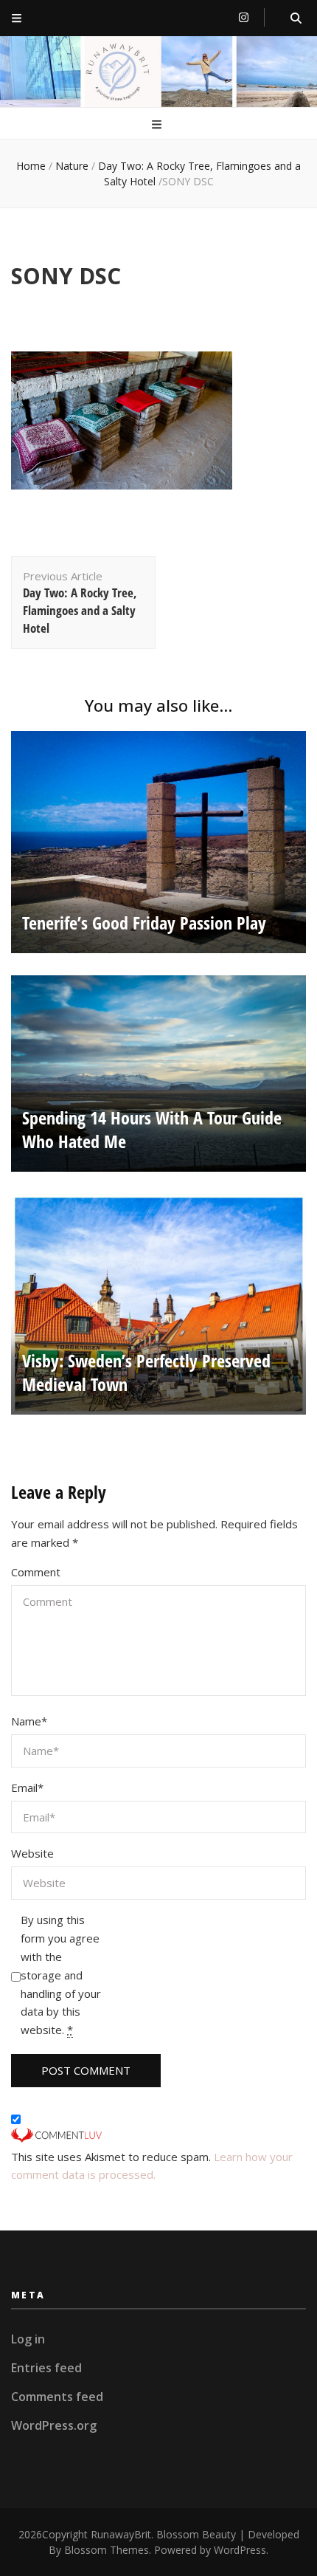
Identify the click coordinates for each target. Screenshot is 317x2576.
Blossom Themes (107, 2550)
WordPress (240, 2550)
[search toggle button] (296, 18)
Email (27, 1787)
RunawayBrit (121, 2534)
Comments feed (57, 2397)
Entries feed (46, 2368)
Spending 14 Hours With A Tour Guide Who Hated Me (152, 1129)
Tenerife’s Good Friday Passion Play (144, 923)
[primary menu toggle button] (158, 124)
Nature (72, 166)
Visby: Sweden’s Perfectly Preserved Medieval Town (146, 1372)
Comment (36, 1572)
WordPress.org (54, 2425)
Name (29, 1721)
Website (32, 1853)
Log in (28, 2339)
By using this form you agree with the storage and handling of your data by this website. (61, 1975)
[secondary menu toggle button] (17, 18)
